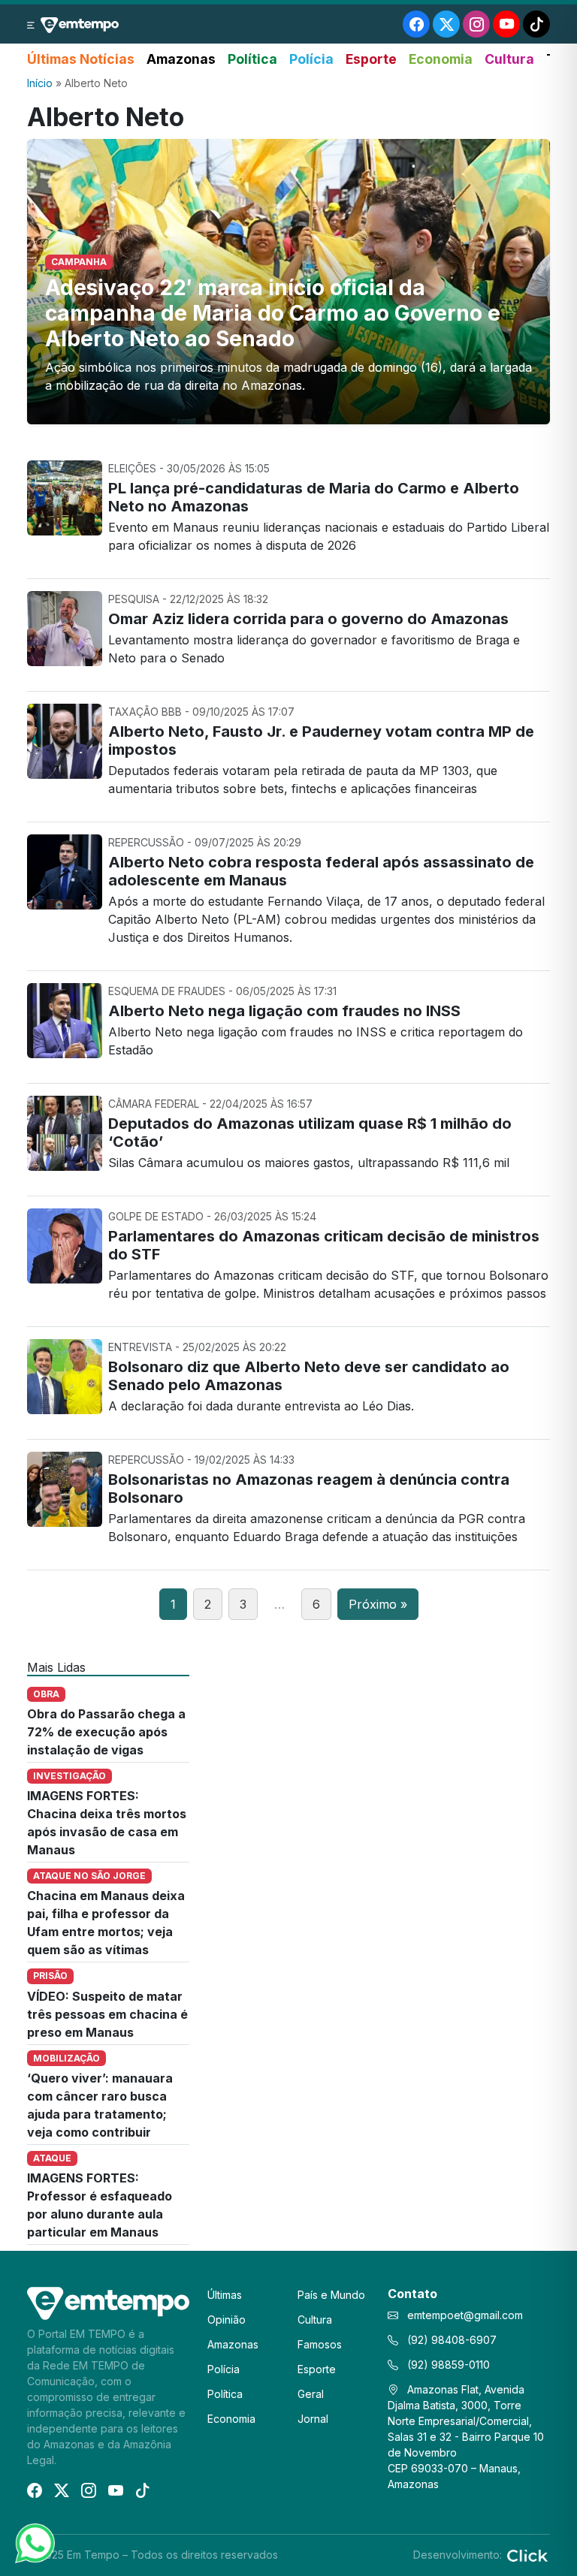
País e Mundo (331, 2295)
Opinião (227, 2320)
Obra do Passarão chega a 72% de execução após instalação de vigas (106, 1732)
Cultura (509, 59)
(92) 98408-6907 (450, 2340)
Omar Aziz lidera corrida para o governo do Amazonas (308, 619)
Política (252, 59)
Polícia (311, 59)
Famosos (320, 2344)
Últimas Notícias (81, 59)
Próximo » (378, 1604)
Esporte (371, 59)
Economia (441, 59)
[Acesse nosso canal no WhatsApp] (34, 2542)
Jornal (313, 2419)
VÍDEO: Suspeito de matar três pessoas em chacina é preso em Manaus (107, 2014)
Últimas (225, 2295)
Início (40, 83)
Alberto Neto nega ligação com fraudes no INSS (284, 1011)
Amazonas (181, 59)
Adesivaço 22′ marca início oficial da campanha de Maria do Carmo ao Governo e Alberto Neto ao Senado (273, 313)
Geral (311, 2394)
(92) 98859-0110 (447, 2365)
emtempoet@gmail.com (465, 2315)
